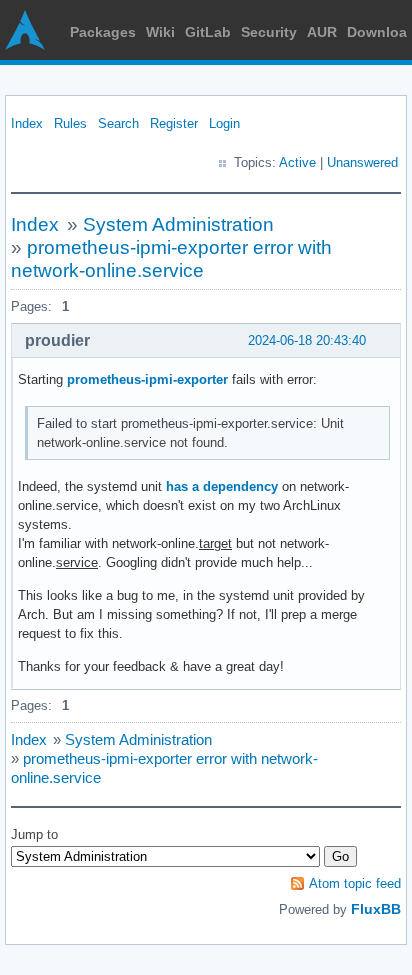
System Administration (178, 224)
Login (224, 123)
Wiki (160, 32)
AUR (322, 32)
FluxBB (376, 909)
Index (27, 123)
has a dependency (222, 486)
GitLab (208, 32)
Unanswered (362, 162)
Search (118, 123)
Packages (103, 32)
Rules (70, 123)
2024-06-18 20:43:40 (307, 340)
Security (269, 32)
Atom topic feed (355, 883)
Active (297, 162)
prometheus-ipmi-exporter (147, 379)
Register (174, 123)
